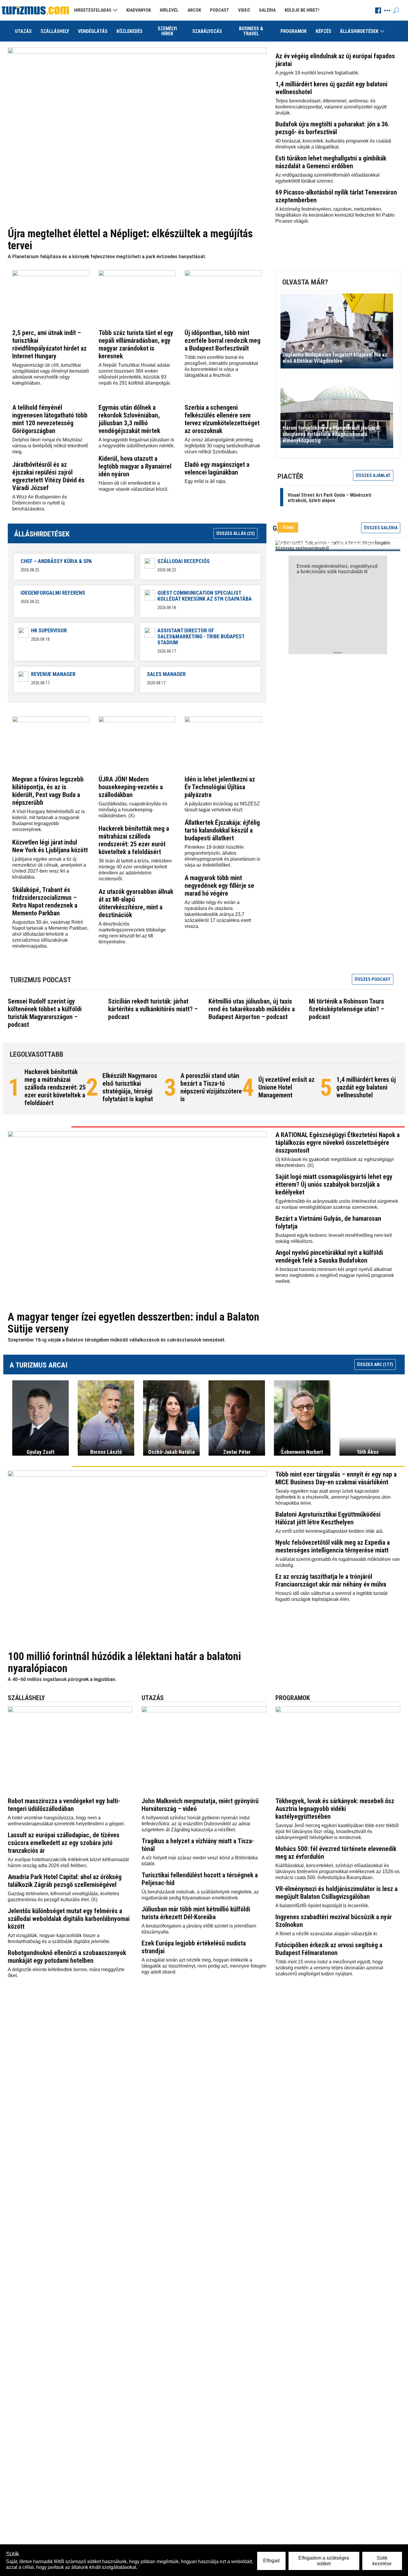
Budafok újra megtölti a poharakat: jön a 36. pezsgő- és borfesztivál (333, 128)
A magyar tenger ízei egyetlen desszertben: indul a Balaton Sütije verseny (134, 1323)
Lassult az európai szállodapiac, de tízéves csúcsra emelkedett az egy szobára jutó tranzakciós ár (64, 1843)
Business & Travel (251, 31)
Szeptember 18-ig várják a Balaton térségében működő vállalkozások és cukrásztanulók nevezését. (117, 1340)
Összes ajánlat (373, 475)
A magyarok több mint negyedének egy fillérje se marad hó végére (219, 886)
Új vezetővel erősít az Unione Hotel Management (286, 1087)
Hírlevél (169, 10)
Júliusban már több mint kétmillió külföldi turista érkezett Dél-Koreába (196, 1913)
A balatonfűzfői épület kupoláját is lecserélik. (322, 1906)
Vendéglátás (93, 31)
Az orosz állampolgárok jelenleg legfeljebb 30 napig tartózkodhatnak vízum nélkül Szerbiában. (222, 446)
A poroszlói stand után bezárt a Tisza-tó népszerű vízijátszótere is (211, 1087)
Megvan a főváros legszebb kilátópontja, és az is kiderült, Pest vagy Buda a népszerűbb (48, 791)
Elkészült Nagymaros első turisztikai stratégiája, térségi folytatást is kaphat (130, 1087)
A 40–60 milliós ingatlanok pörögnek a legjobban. (62, 1679)
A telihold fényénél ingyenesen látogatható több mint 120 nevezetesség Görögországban (50, 419)
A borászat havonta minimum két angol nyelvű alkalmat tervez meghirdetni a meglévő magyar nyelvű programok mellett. (335, 1275)
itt (366, 572)
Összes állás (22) (236, 533)
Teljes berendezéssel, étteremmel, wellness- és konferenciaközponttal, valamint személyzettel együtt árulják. (331, 107)
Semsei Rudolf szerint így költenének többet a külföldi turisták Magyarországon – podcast (45, 1013)
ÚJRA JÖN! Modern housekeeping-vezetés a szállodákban (131, 787)
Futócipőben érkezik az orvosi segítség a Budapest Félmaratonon (329, 1949)
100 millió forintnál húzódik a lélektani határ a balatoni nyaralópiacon (124, 1662)
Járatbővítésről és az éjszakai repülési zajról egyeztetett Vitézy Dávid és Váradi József (48, 476)
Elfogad (271, 2561)
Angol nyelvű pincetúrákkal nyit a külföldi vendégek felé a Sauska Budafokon (329, 1256)
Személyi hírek (167, 31)
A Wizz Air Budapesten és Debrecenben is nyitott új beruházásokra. (40, 503)
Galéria (267, 10)
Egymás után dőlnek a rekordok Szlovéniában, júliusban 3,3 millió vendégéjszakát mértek (129, 419)
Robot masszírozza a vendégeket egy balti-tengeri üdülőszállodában (64, 1805)
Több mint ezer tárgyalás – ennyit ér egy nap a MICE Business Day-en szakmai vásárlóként (336, 1478)
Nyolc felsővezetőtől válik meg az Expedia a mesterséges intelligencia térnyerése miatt (333, 1546)
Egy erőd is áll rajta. (205, 481)
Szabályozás (207, 31)
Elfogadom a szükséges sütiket (324, 2561)
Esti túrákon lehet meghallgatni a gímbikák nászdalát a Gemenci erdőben (331, 162)
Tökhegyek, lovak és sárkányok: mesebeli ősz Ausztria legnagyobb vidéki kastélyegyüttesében (335, 1809)
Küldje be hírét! (302, 10)
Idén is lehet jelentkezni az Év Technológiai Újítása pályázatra (220, 787)
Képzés (323, 31)
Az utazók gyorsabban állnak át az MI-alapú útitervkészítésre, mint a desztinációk (136, 903)
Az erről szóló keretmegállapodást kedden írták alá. (329, 1531)
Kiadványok (139, 10)
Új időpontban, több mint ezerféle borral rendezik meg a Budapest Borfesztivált (223, 341)
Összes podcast (373, 979)
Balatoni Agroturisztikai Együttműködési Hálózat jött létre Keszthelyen (328, 1518)
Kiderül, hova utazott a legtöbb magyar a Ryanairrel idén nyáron (135, 466)
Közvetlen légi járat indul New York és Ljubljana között (50, 846)
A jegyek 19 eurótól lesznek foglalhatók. (317, 73)
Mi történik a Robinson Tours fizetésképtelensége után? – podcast (346, 1009)
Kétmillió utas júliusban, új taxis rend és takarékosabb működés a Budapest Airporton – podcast (252, 1009)
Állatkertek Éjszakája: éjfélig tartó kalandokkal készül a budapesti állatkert (222, 830)
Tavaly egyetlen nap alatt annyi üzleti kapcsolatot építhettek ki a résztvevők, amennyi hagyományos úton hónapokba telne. (333, 1497)
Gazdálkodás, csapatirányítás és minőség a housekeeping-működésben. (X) (133, 810)
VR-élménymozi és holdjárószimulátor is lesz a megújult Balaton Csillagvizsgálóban (336, 1893)
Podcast (220, 10)
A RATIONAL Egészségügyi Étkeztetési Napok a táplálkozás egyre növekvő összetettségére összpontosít (338, 1143)
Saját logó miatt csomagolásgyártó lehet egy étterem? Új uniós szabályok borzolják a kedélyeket (334, 1184)
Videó (244, 10)
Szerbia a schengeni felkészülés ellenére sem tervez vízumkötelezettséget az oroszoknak (222, 419)
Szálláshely (55, 31)
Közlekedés (129, 31)
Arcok (194, 10)
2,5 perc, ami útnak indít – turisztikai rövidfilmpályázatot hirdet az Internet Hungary (49, 344)
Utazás (23, 31)
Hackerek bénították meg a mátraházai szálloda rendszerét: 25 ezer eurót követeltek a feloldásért (134, 840)
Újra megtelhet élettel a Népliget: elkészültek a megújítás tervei (130, 240)
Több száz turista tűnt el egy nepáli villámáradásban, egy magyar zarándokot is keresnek (136, 344)
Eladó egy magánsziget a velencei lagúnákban (217, 468)
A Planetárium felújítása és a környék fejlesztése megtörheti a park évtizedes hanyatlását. (107, 257)
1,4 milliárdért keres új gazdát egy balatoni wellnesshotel (366, 1087)
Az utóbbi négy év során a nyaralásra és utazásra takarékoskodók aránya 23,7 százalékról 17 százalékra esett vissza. (218, 914)
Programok (294, 31)
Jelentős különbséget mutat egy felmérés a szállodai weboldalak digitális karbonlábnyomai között (69, 1919)
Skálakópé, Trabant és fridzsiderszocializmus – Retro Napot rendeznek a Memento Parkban (45, 901)
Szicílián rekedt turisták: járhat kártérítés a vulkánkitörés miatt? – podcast (153, 1009)
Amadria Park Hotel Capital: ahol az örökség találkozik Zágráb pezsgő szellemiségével (65, 1881)
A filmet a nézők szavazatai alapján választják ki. (327, 1934)
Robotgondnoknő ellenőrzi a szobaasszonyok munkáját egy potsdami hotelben (67, 1957)
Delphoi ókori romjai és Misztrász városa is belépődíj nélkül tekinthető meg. (50, 446)
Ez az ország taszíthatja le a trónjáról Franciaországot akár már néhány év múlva (331, 1580)
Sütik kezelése (382, 2561)
